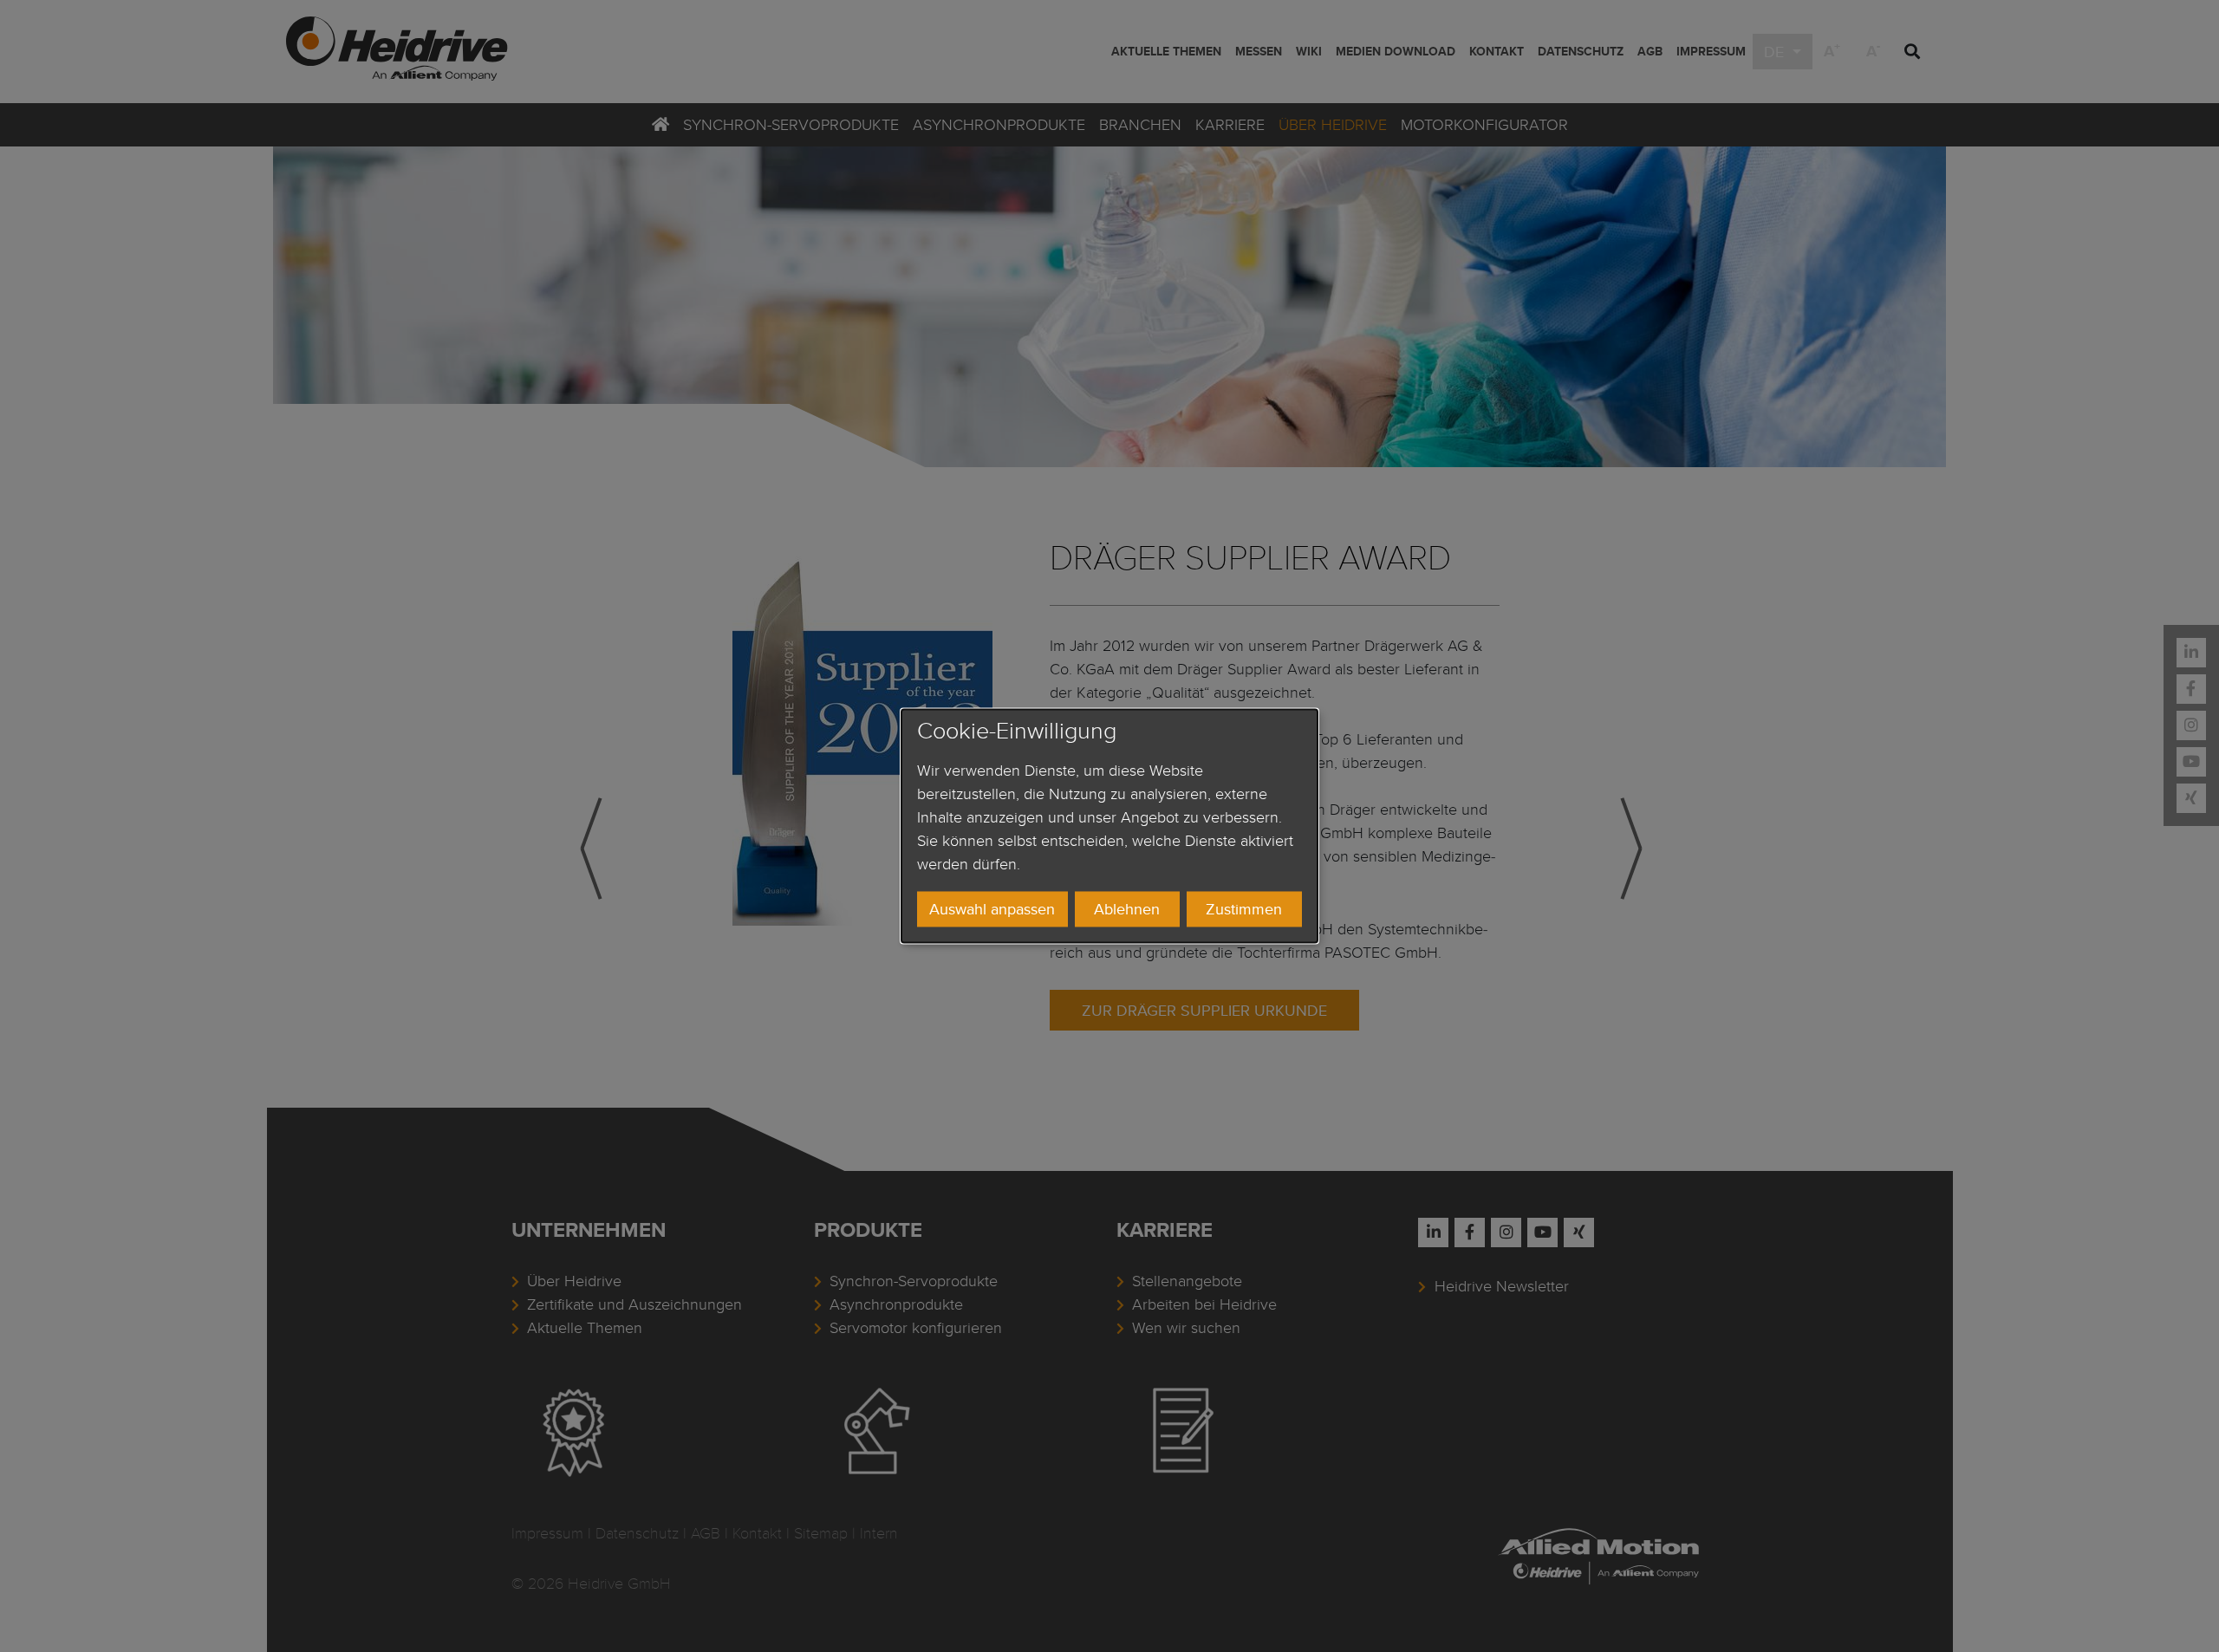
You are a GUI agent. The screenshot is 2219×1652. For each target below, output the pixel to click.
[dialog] (1109, 826)
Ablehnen (1127, 909)
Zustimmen (1244, 909)
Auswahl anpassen (992, 909)
